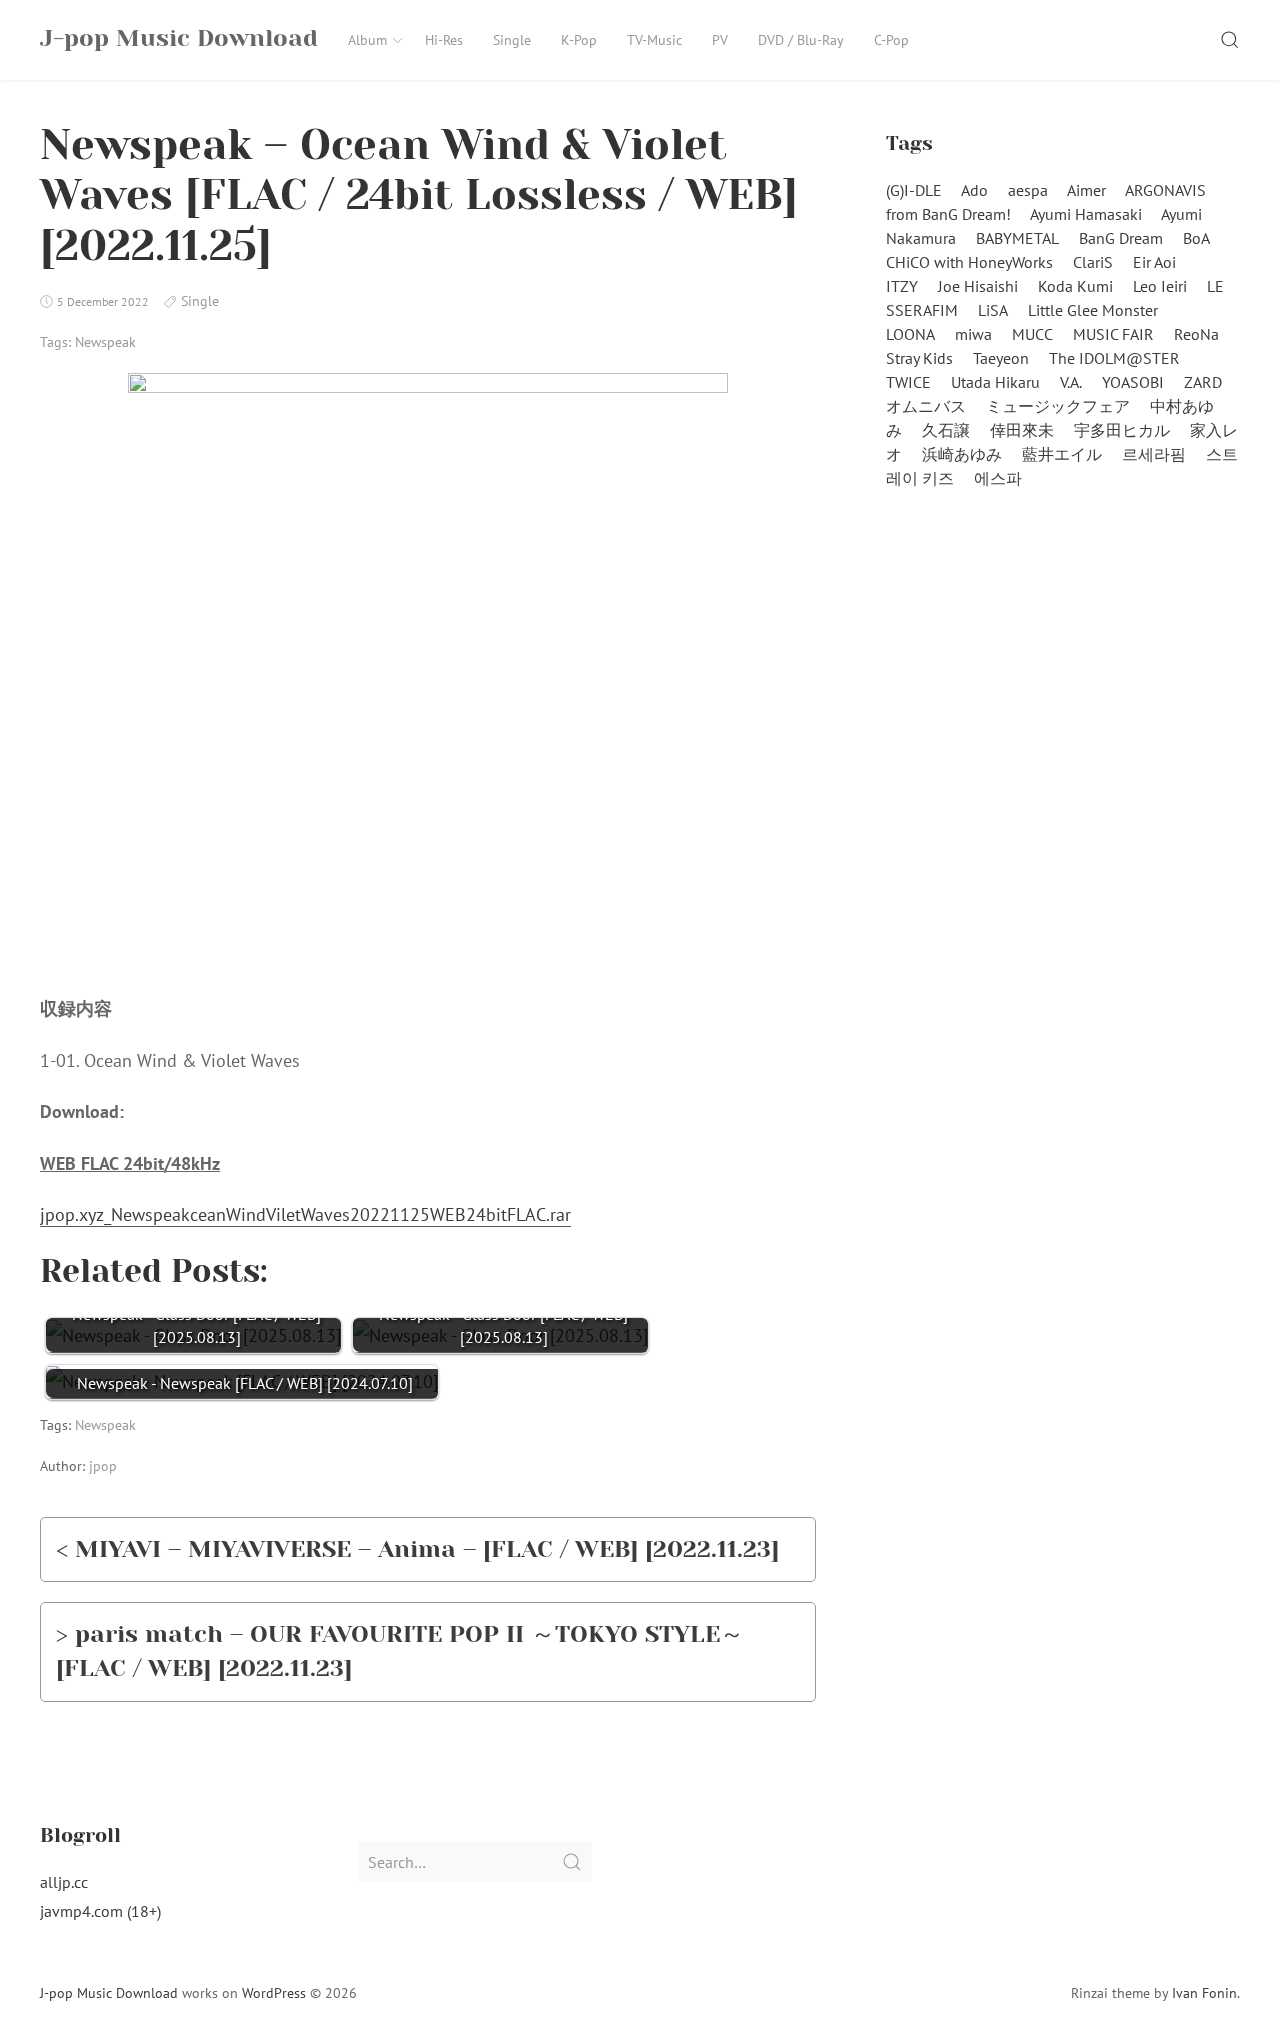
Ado (974, 190)
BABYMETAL (1017, 238)
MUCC (1032, 334)
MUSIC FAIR (1113, 334)
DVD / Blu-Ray (801, 40)
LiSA (993, 310)
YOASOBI (1133, 382)
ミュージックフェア (1058, 406)
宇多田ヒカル (1122, 430)
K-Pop (579, 40)
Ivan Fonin (1204, 1993)
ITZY (902, 286)
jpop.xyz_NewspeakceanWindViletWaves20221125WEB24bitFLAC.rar (305, 1214)
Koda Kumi (1075, 286)
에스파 (998, 478)
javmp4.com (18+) (100, 1911)
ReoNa (1196, 334)
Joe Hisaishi (978, 286)
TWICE (908, 382)
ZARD (1203, 382)
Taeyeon (1001, 358)
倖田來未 (1022, 430)
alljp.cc (64, 1882)
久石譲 (946, 430)
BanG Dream (1121, 238)
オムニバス (926, 406)
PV (720, 40)
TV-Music (654, 40)
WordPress (274, 1993)
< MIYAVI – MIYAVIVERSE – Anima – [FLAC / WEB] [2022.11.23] (417, 1549)
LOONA (910, 334)
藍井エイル (1062, 454)
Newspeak (105, 342)
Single (512, 40)
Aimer (1086, 190)
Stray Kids (919, 358)
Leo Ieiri (1160, 286)
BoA (1196, 238)
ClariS (1093, 262)
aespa (1028, 190)
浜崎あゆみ (962, 454)
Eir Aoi (1154, 262)
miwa (973, 334)
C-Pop (891, 40)
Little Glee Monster (1093, 310)
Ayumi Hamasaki (1086, 214)
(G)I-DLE (914, 190)
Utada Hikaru (995, 382)
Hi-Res (444, 40)
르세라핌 (1154, 454)
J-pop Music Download (109, 1993)
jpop (103, 1466)
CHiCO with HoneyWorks (969, 262)
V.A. (1071, 382)
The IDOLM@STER (1114, 358)
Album (367, 40)
